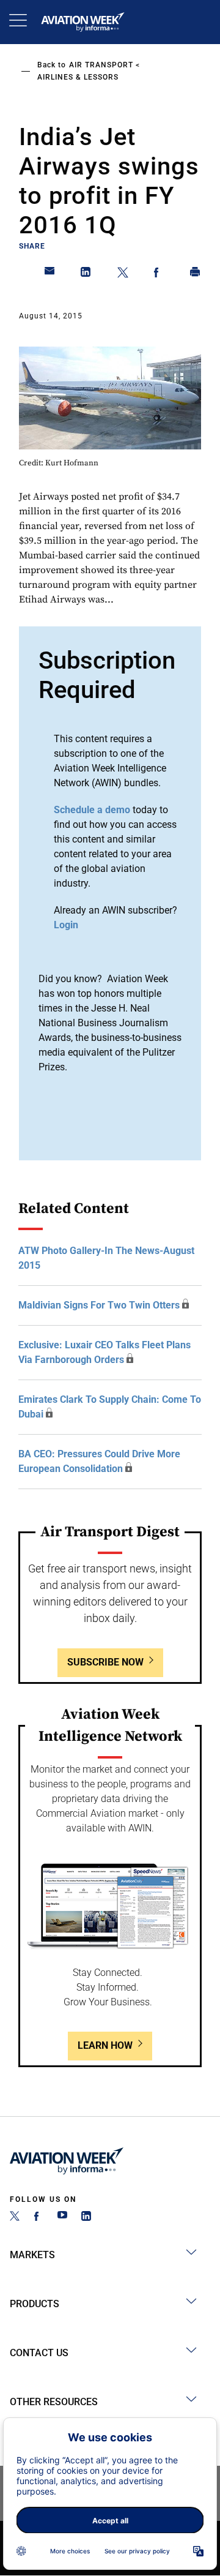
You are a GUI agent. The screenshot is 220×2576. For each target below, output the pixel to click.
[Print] (196, 274)
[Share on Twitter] (123, 274)
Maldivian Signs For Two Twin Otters (99, 1305)
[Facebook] (38, 2217)
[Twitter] (15, 2217)
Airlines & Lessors (78, 77)
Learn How (105, 2045)
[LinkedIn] (86, 2217)
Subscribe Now (105, 1662)
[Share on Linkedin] (86, 274)
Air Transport (101, 65)
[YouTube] (62, 2217)
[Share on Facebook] (159, 274)
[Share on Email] (50, 274)
